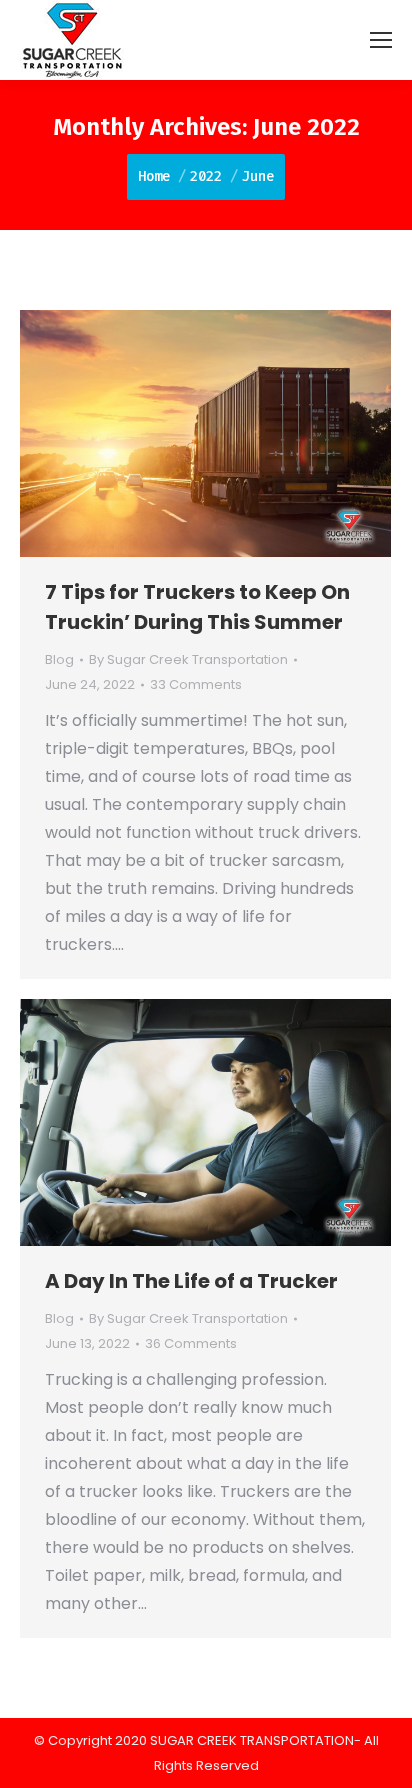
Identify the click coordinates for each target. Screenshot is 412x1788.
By (188, 659)
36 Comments (191, 1343)
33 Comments (196, 684)
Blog (59, 659)
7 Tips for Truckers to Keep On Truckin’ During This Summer (197, 607)
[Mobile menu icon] (381, 40)
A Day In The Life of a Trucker (191, 1281)
